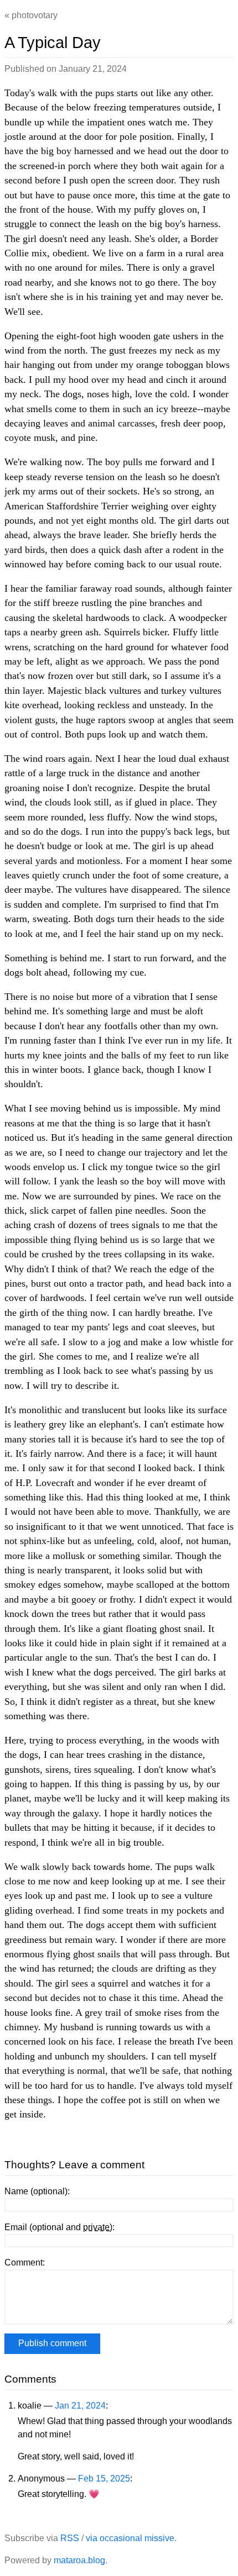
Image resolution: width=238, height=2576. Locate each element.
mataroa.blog (79, 2560)
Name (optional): (37, 2191)
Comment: (25, 2262)
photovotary (35, 15)
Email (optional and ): (59, 2227)
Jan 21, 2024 (80, 2406)
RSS (70, 2538)
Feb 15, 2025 (104, 2478)
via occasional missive (130, 2538)
